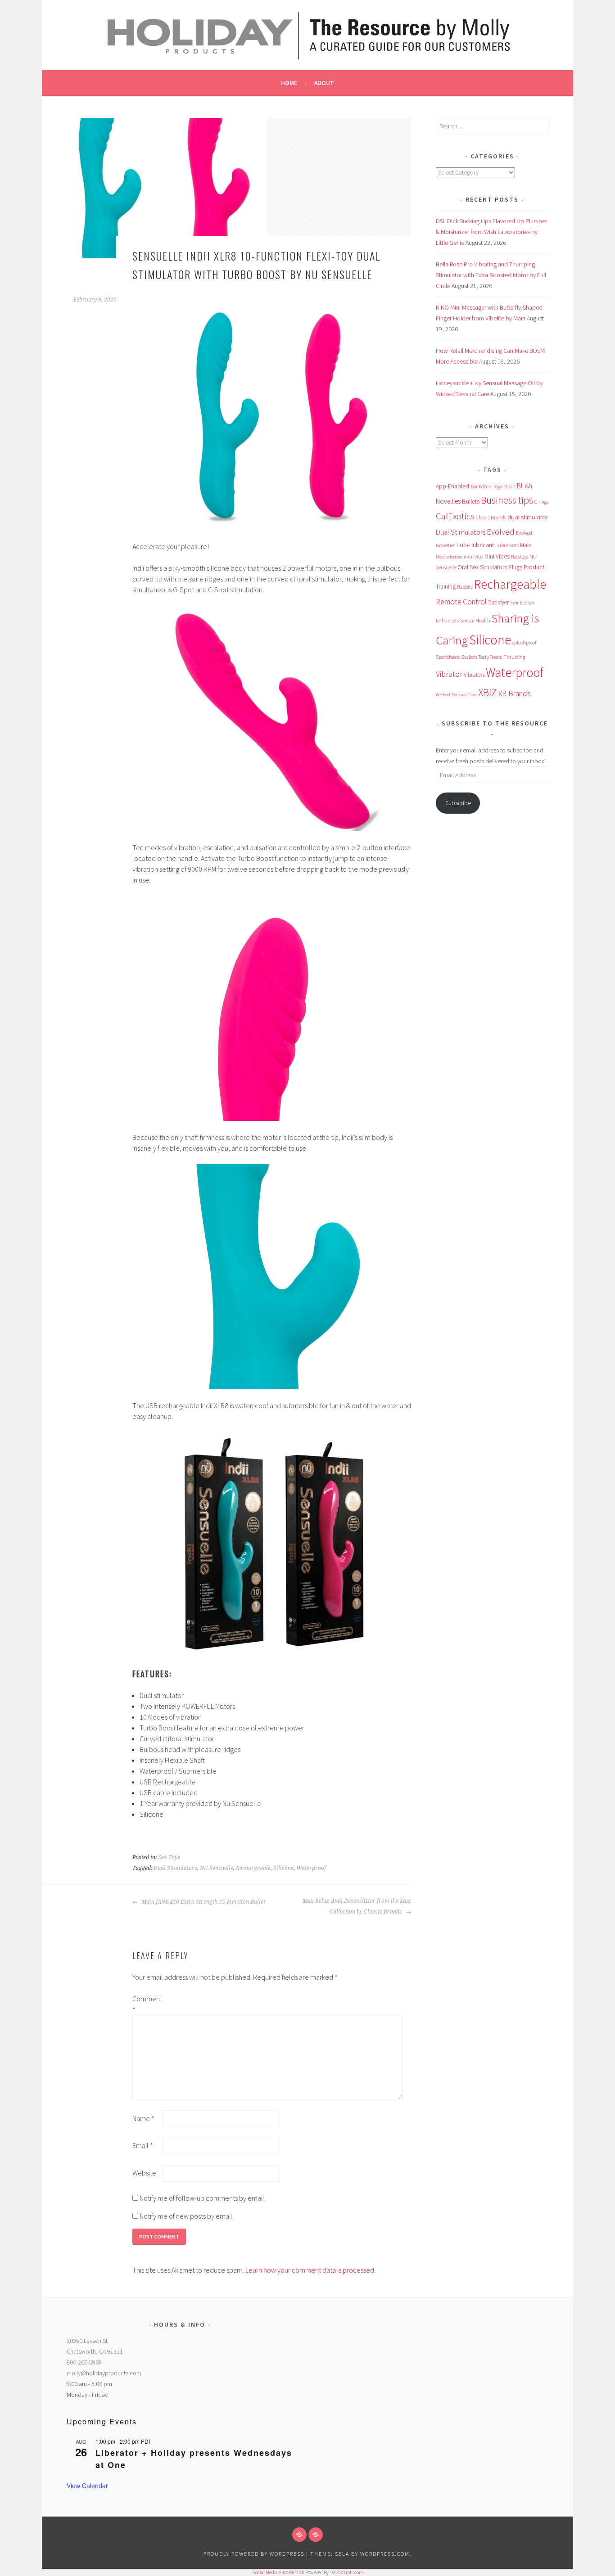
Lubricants (507, 545)
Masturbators (449, 557)
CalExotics (455, 516)
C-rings (541, 502)
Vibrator (449, 674)
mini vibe (473, 557)
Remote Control (461, 602)
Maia (526, 545)
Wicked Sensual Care (456, 694)
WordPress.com (385, 2554)
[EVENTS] (316, 2535)
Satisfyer (498, 602)
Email (143, 2145)
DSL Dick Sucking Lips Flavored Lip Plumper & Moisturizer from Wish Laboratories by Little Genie (491, 232)
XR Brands (515, 694)
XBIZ (488, 692)
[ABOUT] (299, 2535)
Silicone (283, 1868)
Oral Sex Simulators (482, 567)
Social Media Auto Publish (278, 2572)
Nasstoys (520, 557)
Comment (147, 2004)
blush (509, 486)
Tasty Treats (490, 657)
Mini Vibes (497, 556)
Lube (463, 545)
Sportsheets (448, 657)
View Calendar (87, 2486)
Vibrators (474, 675)
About (324, 83)
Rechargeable (253, 1868)
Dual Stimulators (175, 1868)
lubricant (483, 545)
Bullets (471, 501)
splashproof (524, 643)
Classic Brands (491, 517)
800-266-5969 (84, 2362)
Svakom (469, 657)
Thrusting (514, 657)
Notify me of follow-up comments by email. (203, 2198)
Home (289, 83)
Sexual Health (475, 620)
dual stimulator (528, 517)
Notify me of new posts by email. (187, 2216)
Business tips (507, 500)
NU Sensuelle (217, 1868)
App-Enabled (452, 486)
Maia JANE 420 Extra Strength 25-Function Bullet (203, 1902)
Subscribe (458, 803)
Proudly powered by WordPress (254, 2554)
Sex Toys (169, 1857)
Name (143, 2118)
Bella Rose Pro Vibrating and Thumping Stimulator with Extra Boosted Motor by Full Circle (491, 275)
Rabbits (465, 587)
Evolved (501, 532)
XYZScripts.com (347, 2572)
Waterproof (311, 1868)
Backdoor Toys (486, 486)
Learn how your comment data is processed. (310, 2270)
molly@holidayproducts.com (104, 2373)
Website (144, 2173)
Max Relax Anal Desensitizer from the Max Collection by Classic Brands (357, 1906)
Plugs (515, 567)
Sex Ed (518, 602)
